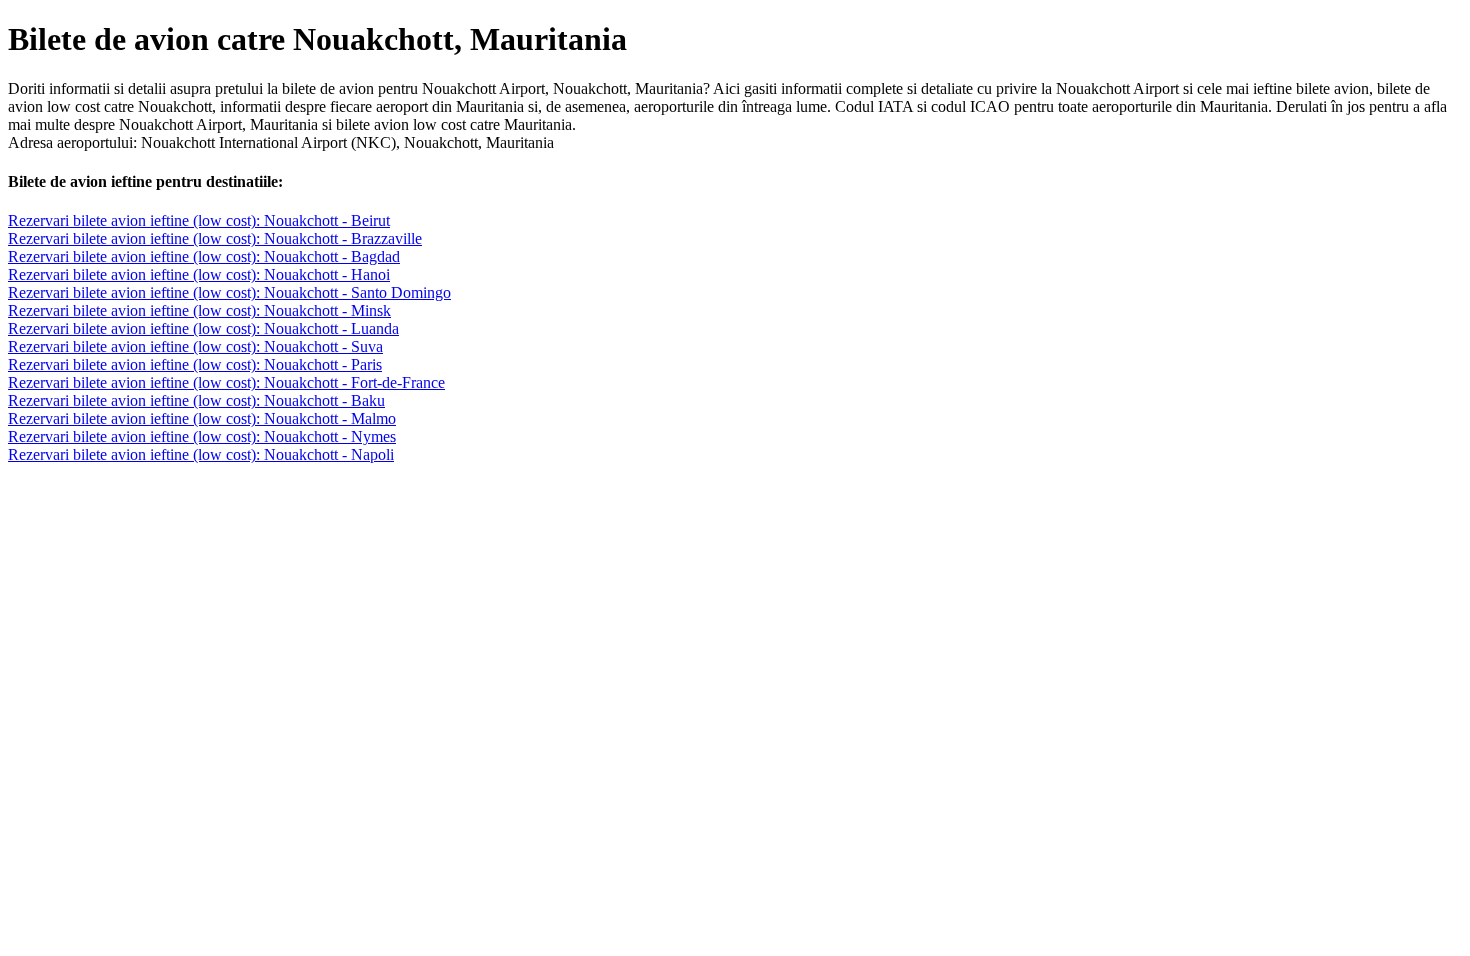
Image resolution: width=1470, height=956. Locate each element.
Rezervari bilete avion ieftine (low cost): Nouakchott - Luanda (203, 328)
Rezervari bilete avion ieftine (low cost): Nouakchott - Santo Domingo (229, 292)
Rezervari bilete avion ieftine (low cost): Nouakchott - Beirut (199, 220)
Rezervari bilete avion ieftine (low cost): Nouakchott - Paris (195, 364)
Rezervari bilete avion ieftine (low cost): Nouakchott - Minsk (199, 310)
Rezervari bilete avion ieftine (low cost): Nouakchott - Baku (196, 400)
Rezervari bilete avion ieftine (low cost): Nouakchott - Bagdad (204, 256)
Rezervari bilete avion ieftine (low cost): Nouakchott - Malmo (202, 418)
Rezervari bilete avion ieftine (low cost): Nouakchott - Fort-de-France (226, 382)
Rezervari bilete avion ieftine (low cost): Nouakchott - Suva (195, 346)
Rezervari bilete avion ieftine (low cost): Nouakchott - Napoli (201, 454)
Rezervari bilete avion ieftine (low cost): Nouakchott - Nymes (202, 436)
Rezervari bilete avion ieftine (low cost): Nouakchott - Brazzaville (215, 238)
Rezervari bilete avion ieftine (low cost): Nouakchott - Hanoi (199, 274)
